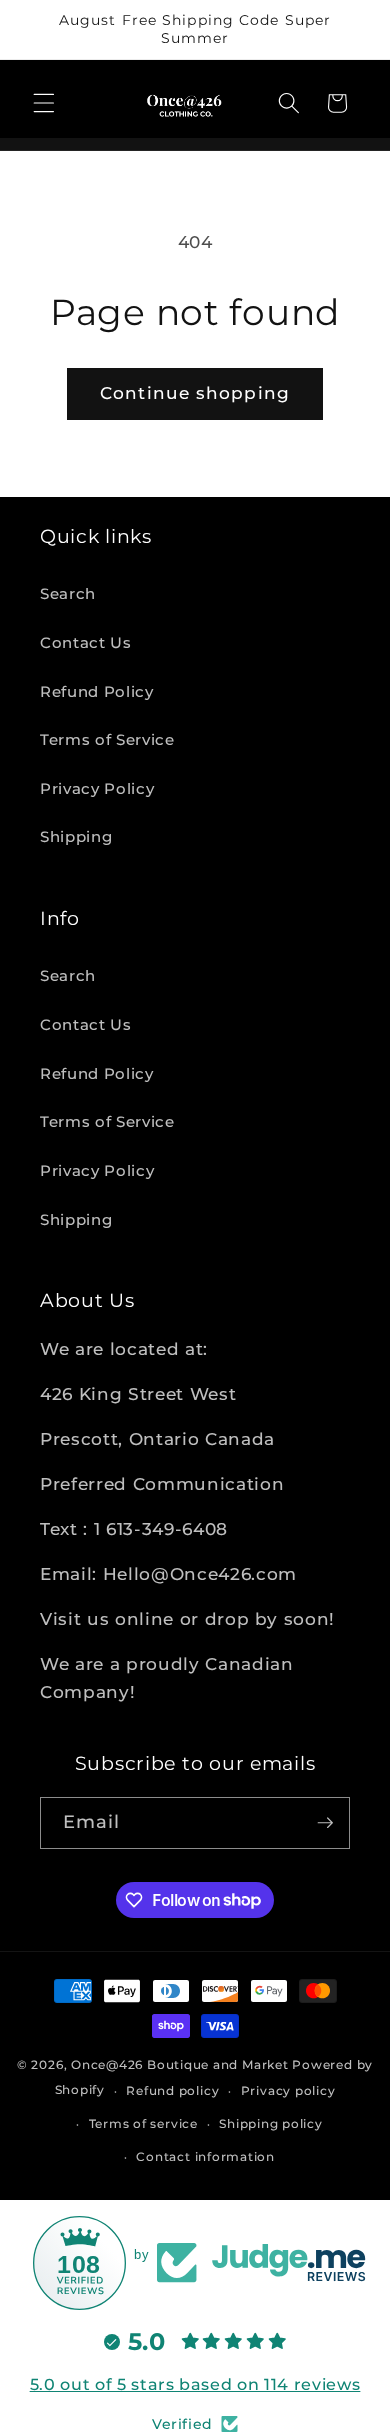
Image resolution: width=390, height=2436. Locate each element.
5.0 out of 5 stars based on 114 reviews (195, 2384)
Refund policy (172, 2090)
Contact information (205, 2156)
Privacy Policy (97, 788)
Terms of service (143, 2123)
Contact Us (86, 642)
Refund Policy (97, 691)
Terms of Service (107, 739)
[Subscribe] (325, 1823)
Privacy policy (288, 2090)
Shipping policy (271, 2123)
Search (68, 593)
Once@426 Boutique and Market (180, 2064)
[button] (44, 103)
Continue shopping (195, 393)
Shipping (76, 836)
